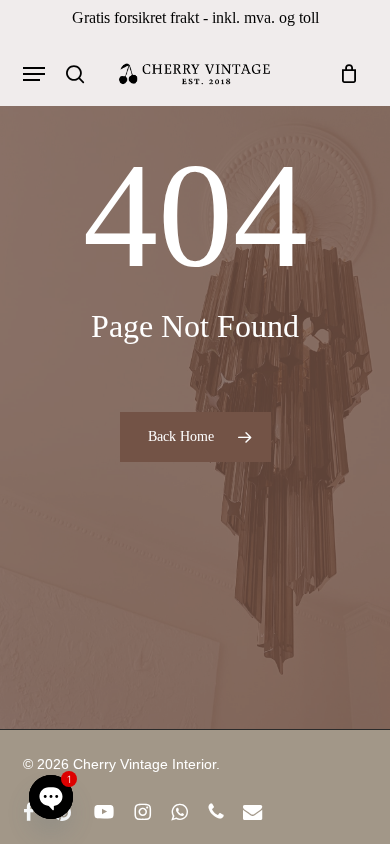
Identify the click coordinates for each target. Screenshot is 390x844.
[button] (34, 74)
